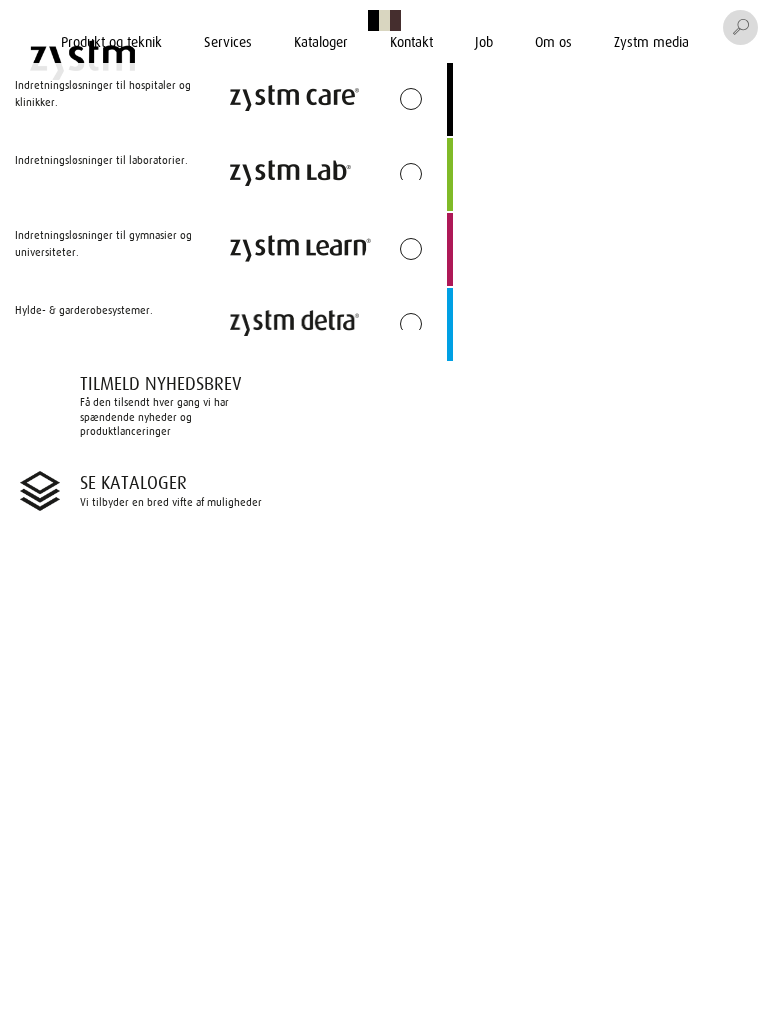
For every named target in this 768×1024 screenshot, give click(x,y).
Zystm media (651, 42)
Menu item (256, 22)
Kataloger (321, 42)
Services (228, 42)
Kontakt (411, 42)
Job (484, 42)
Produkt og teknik (111, 42)
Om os (553, 42)
